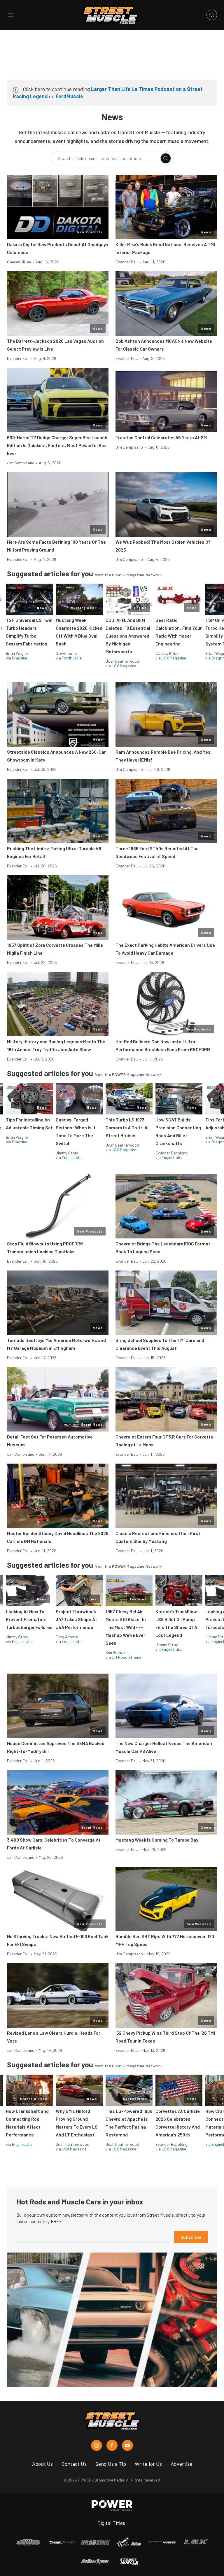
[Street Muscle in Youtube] (127, 2445)
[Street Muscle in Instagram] (97, 2445)
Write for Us (148, 2464)
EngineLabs (72, 1157)
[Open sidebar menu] (10, 15)
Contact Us (74, 2464)
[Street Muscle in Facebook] (112, 2445)
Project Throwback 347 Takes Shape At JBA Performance (76, 1619)
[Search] (166, 158)
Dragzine (20, 658)
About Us (42, 2464)
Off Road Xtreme (126, 1657)
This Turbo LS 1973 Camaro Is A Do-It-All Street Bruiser (128, 1127)
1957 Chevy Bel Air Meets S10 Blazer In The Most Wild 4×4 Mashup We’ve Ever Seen (126, 1627)
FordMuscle (69, 96)
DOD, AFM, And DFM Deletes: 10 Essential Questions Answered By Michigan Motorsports (128, 636)
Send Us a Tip (111, 2464)
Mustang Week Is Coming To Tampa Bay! (158, 1840)
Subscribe (191, 2237)
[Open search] (212, 15)
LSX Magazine (124, 666)
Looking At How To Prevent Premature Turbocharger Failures (29, 1619)
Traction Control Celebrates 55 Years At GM (161, 437)
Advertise (181, 2464)
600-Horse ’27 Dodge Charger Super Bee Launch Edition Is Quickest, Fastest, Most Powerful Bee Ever (57, 445)
